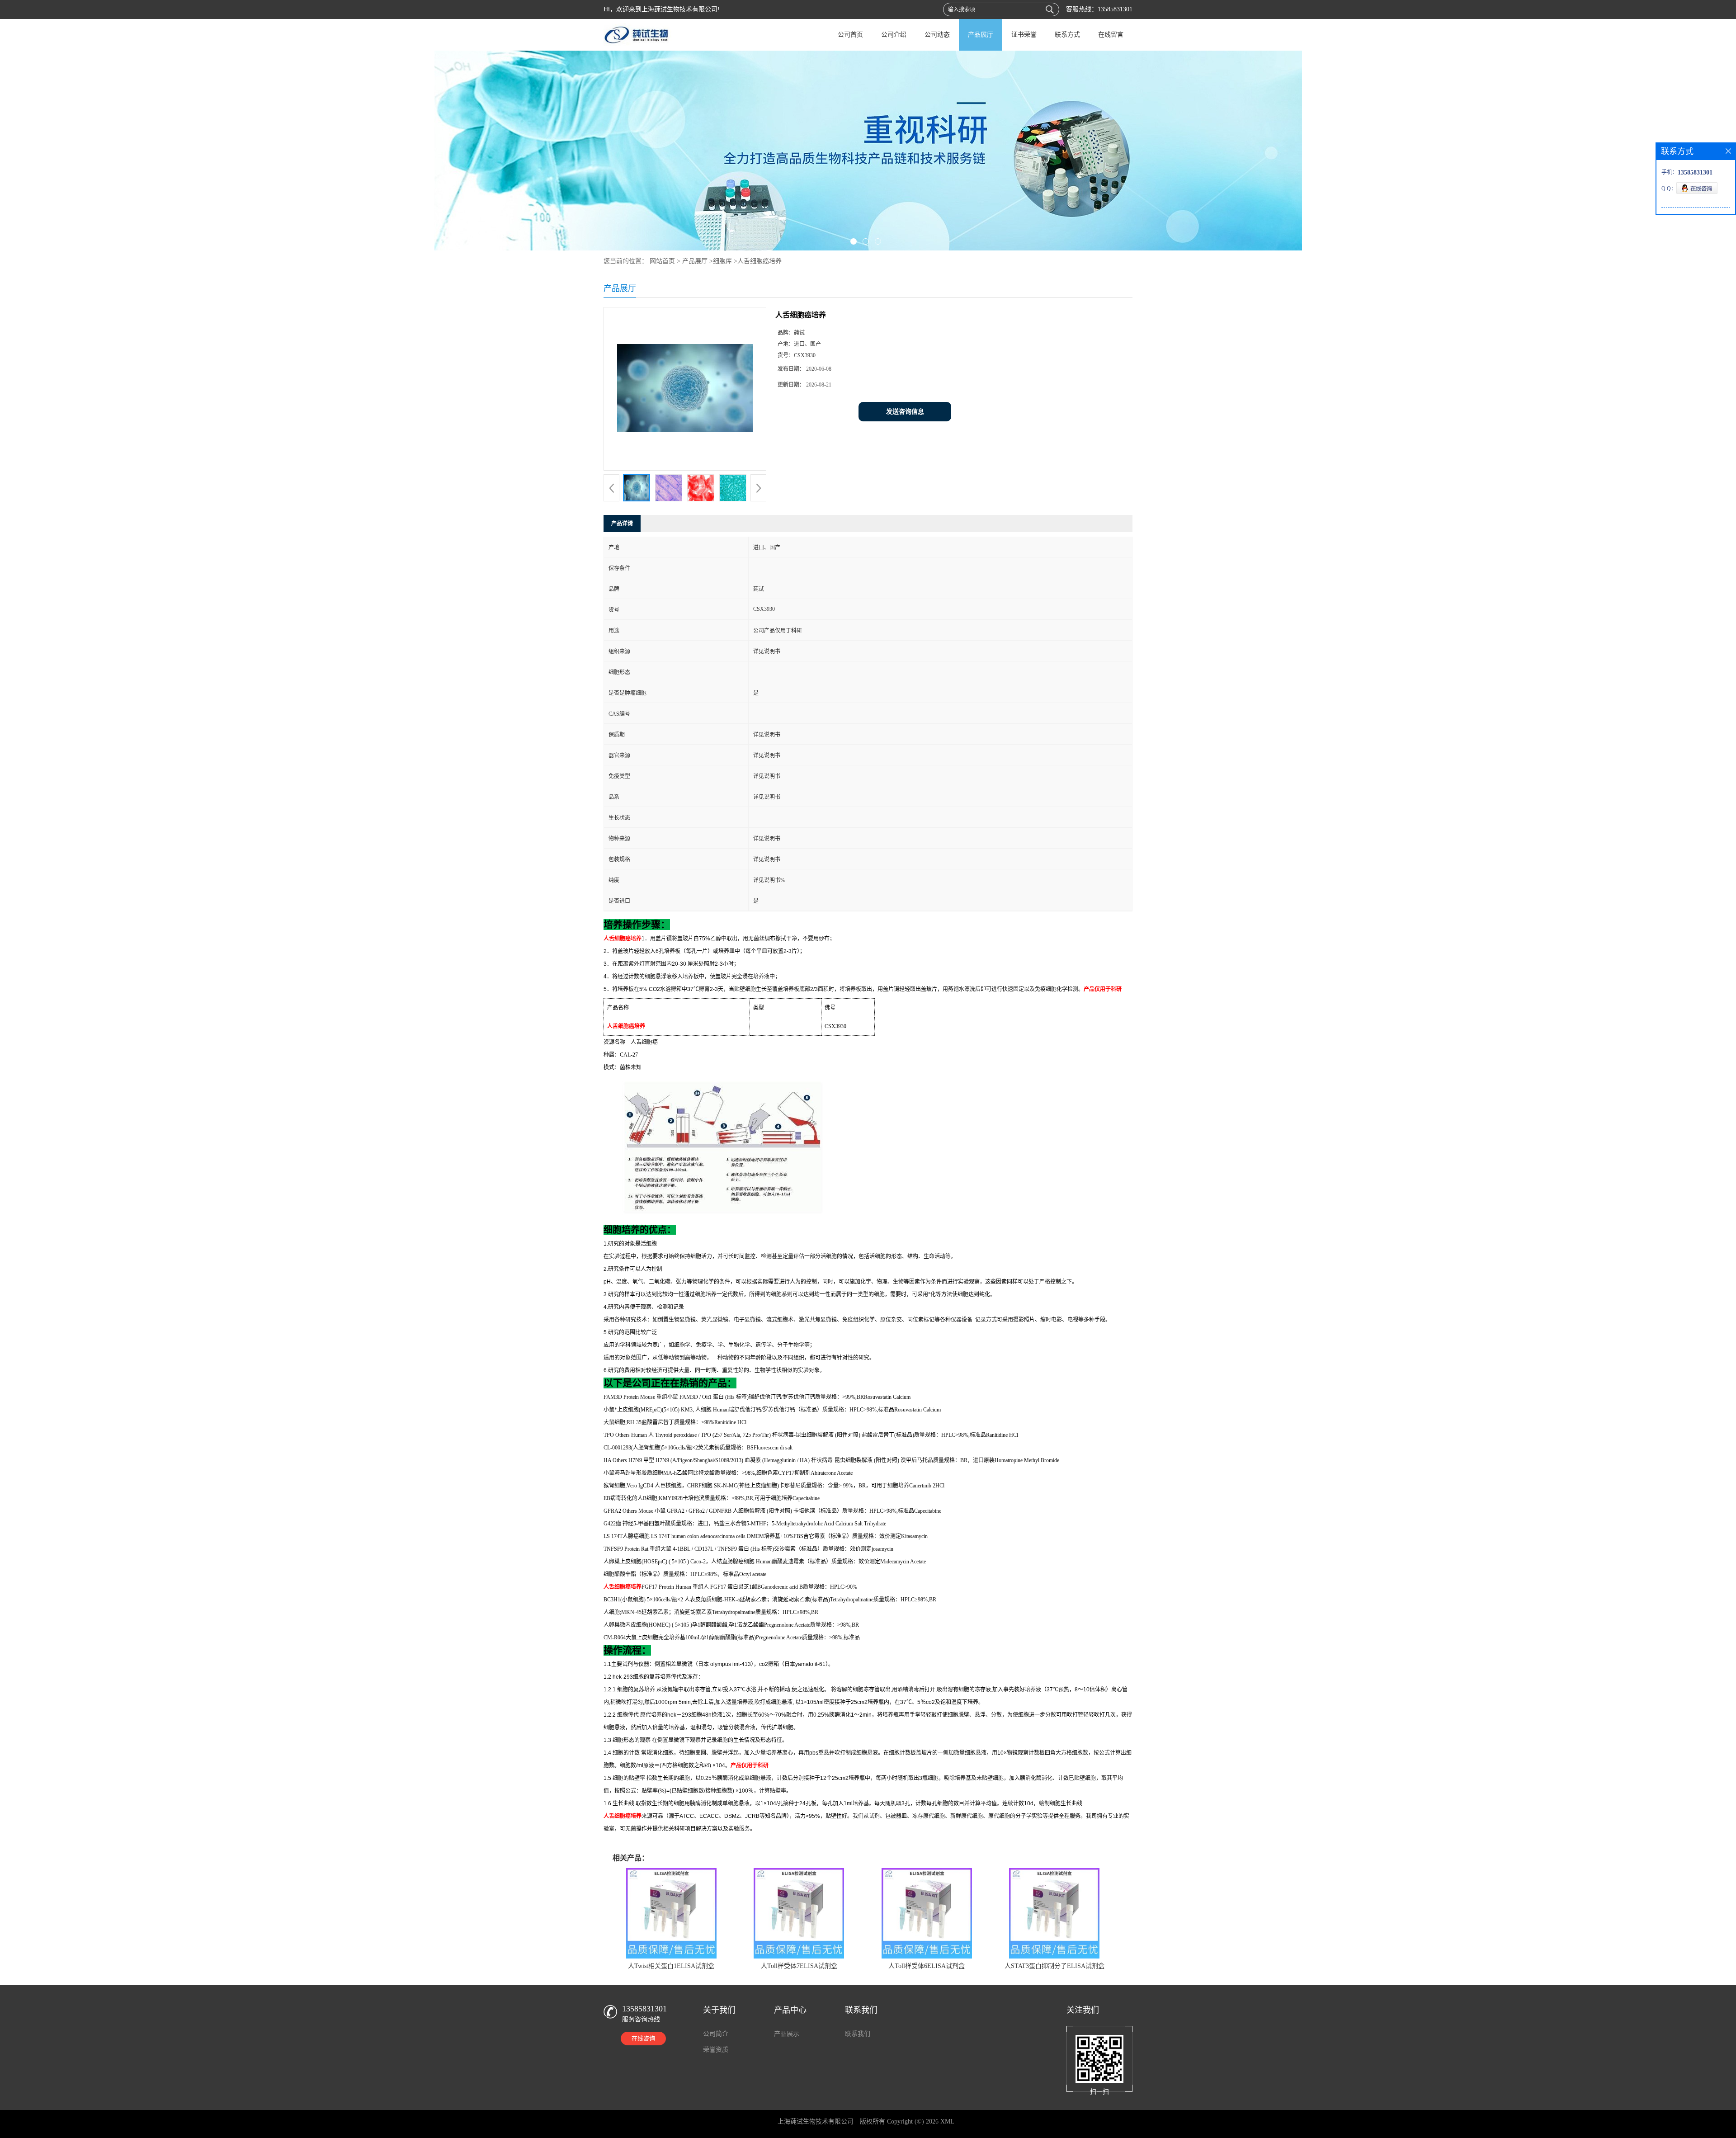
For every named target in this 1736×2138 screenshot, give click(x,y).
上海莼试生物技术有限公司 (816, 2121)
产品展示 (787, 2034)
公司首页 (850, 35)
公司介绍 (894, 35)
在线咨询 (643, 2038)
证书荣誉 (1024, 35)
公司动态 (937, 35)
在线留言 (1111, 35)
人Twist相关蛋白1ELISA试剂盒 (671, 1966)
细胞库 (722, 261)
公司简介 (716, 2034)
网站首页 (662, 261)
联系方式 (1067, 35)
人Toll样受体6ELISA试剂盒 (927, 1966)
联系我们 (858, 2034)
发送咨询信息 (905, 412)
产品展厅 (981, 35)
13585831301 (1115, 9)
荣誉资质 (716, 2050)
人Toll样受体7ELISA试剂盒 (799, 1966)
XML (947, 2121)
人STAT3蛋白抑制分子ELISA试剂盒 (1054, 1966)
